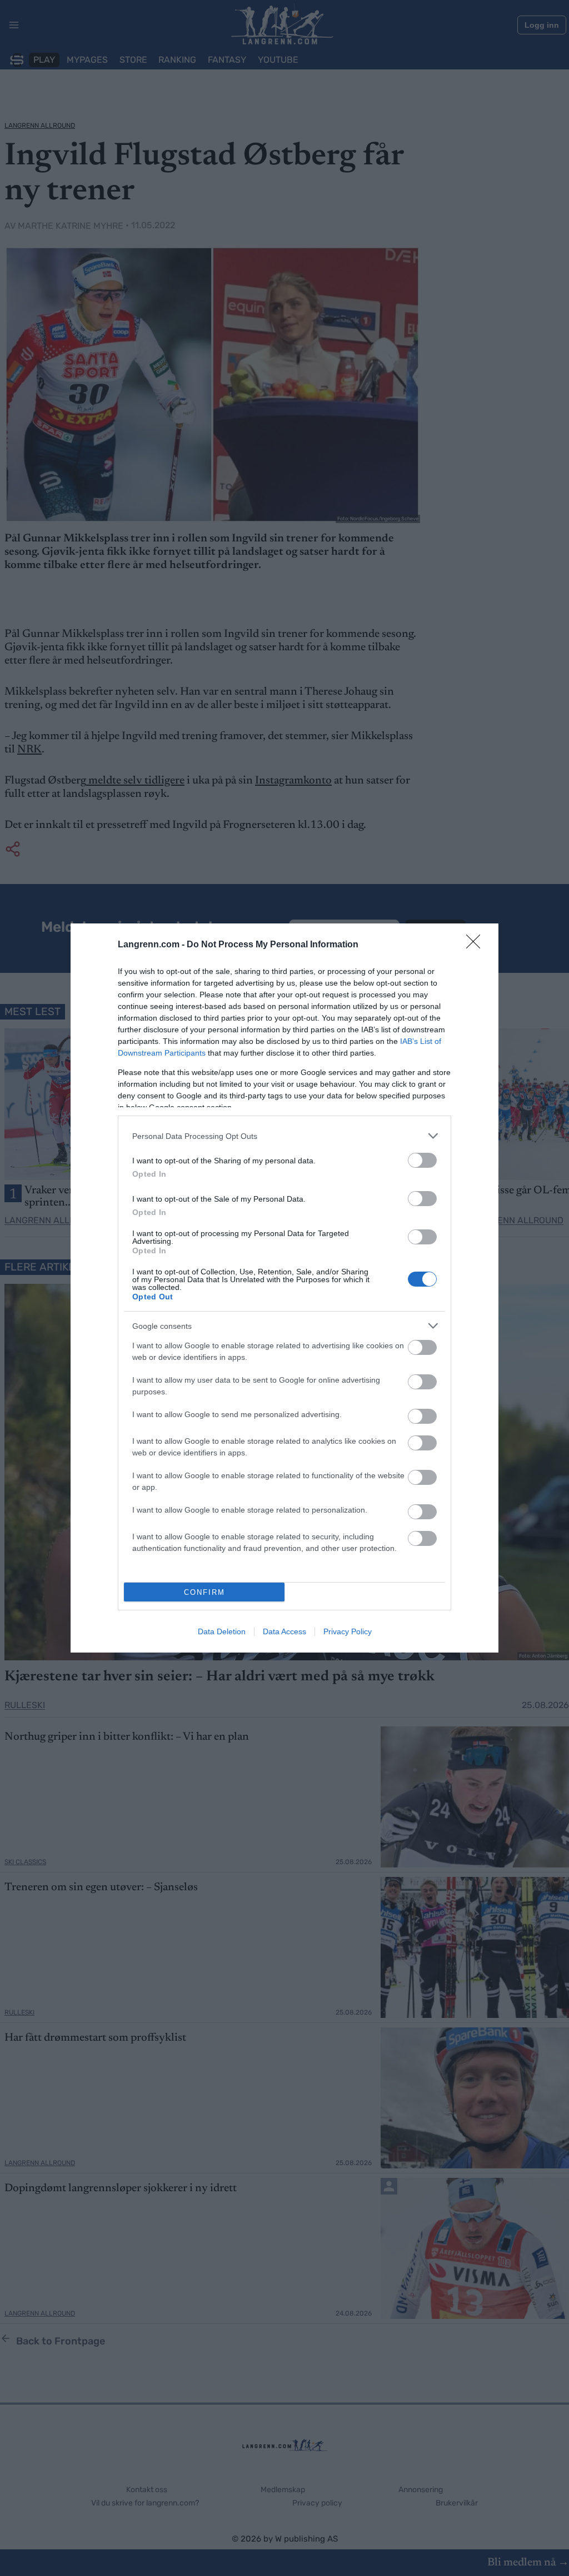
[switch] (422, 1160)
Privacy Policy (348, 1631)
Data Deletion (222, 1631)
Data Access (284, 1631)
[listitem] (284, 1136)
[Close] (477, 945)
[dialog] (284, 1288)
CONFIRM (204, 1592)
